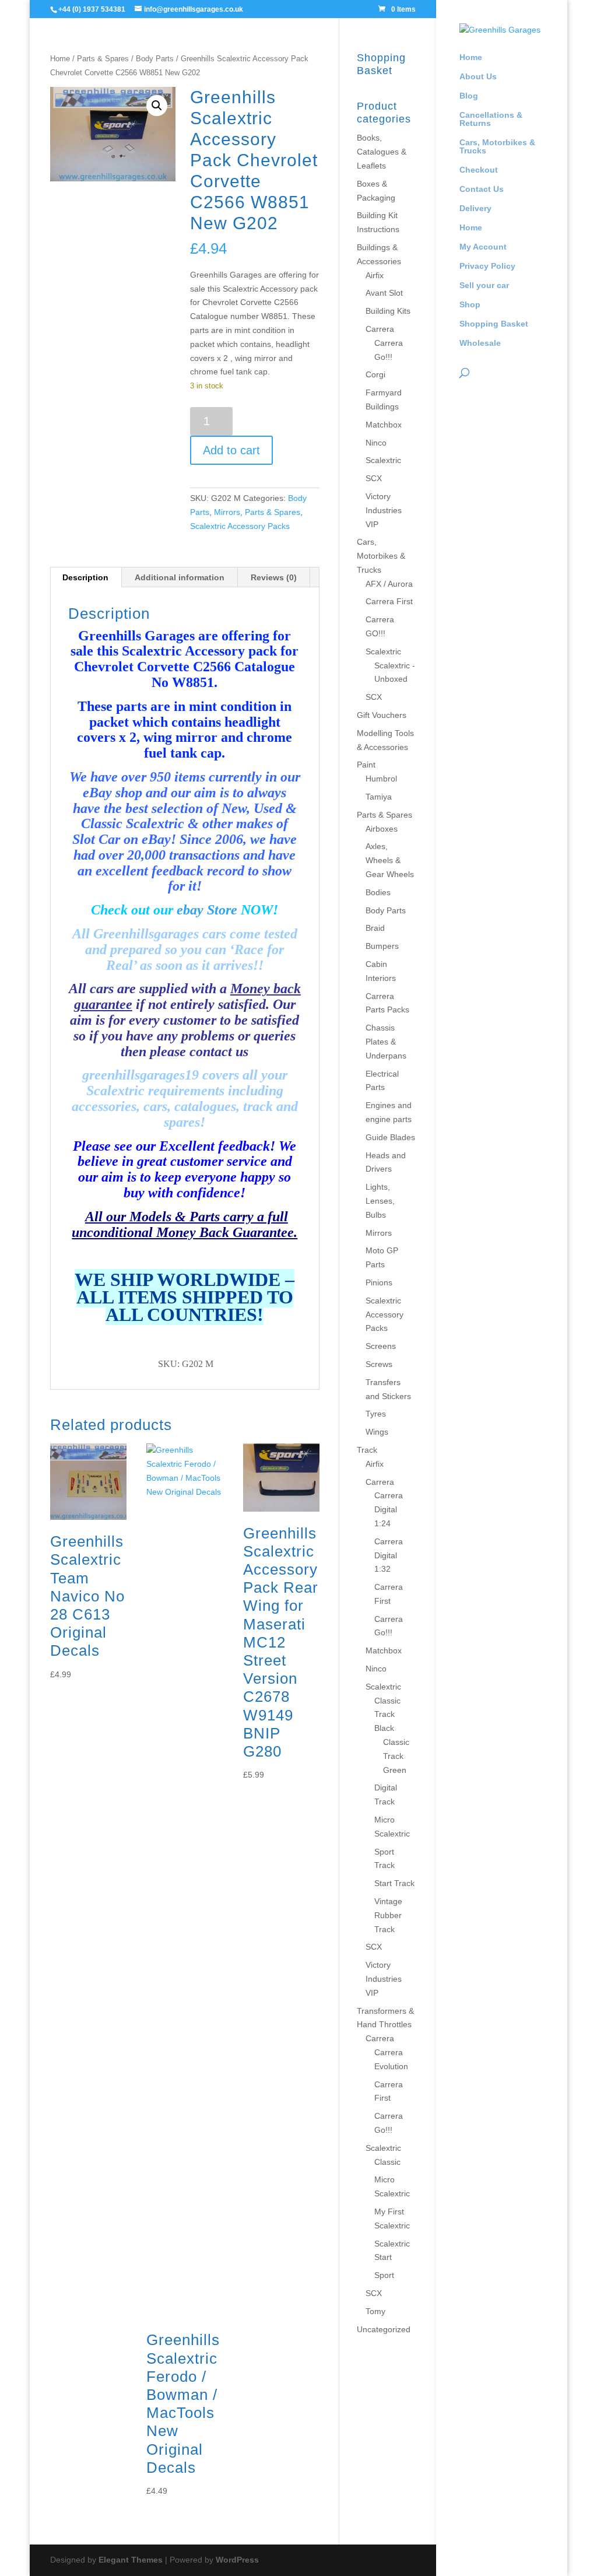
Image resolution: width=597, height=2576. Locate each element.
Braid (375, 928)
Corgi (375, 374)
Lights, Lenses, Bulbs (380, 1201)
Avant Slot (384, 293)
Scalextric (383, 460)
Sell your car (484, 285)
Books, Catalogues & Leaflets (382, 152)
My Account (483, 247)
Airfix (375, 275)
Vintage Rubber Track (388, 1915)
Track (367, 1450)
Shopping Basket (494, 324)
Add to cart (231, 450)
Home (471, 57)
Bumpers (382, 946)
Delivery (475, 208)
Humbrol (381, 779)
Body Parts (155, 59)
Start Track (394, 1883)
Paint (366, 765)
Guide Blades (390, 1137)
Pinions (379, 1282)
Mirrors (227, 512)
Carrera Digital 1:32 (389, 1555)
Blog (469, 96)
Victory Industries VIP (384, 510)
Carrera (380, 329)
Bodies (378, 892)
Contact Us (482, 189)
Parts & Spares (103, 59)
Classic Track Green (396, 1756)
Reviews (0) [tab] (274, 577)
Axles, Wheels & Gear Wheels (390, 860)
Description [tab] (85, 577)
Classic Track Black (387, 1715)
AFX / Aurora (389, 584)
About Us (478, 77)
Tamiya (379, 797)
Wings (377, 1432)
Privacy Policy (487, 266)
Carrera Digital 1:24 (389, 1509)
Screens (381, 1346)
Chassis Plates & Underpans (386, 1042)
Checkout (479, 170)
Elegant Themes (131, 2560)
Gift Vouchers (382, 715)
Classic (387, 2162)
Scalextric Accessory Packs (240, 526)
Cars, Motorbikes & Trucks (497, 147)
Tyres (376, 1414)
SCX (374, 478)
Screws (379, 1364)
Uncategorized (384, 2329)
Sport (384, 2275)
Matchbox (384, 425)
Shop (470, 305)
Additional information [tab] (180, 577)
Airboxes (382, 829)
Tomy (375, 2311)
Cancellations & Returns (491, 119)
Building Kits (388, 311)
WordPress (237, 2560)
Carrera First (389, 601)
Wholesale (480, 343)
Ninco (376, 443)
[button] (157, 106)
